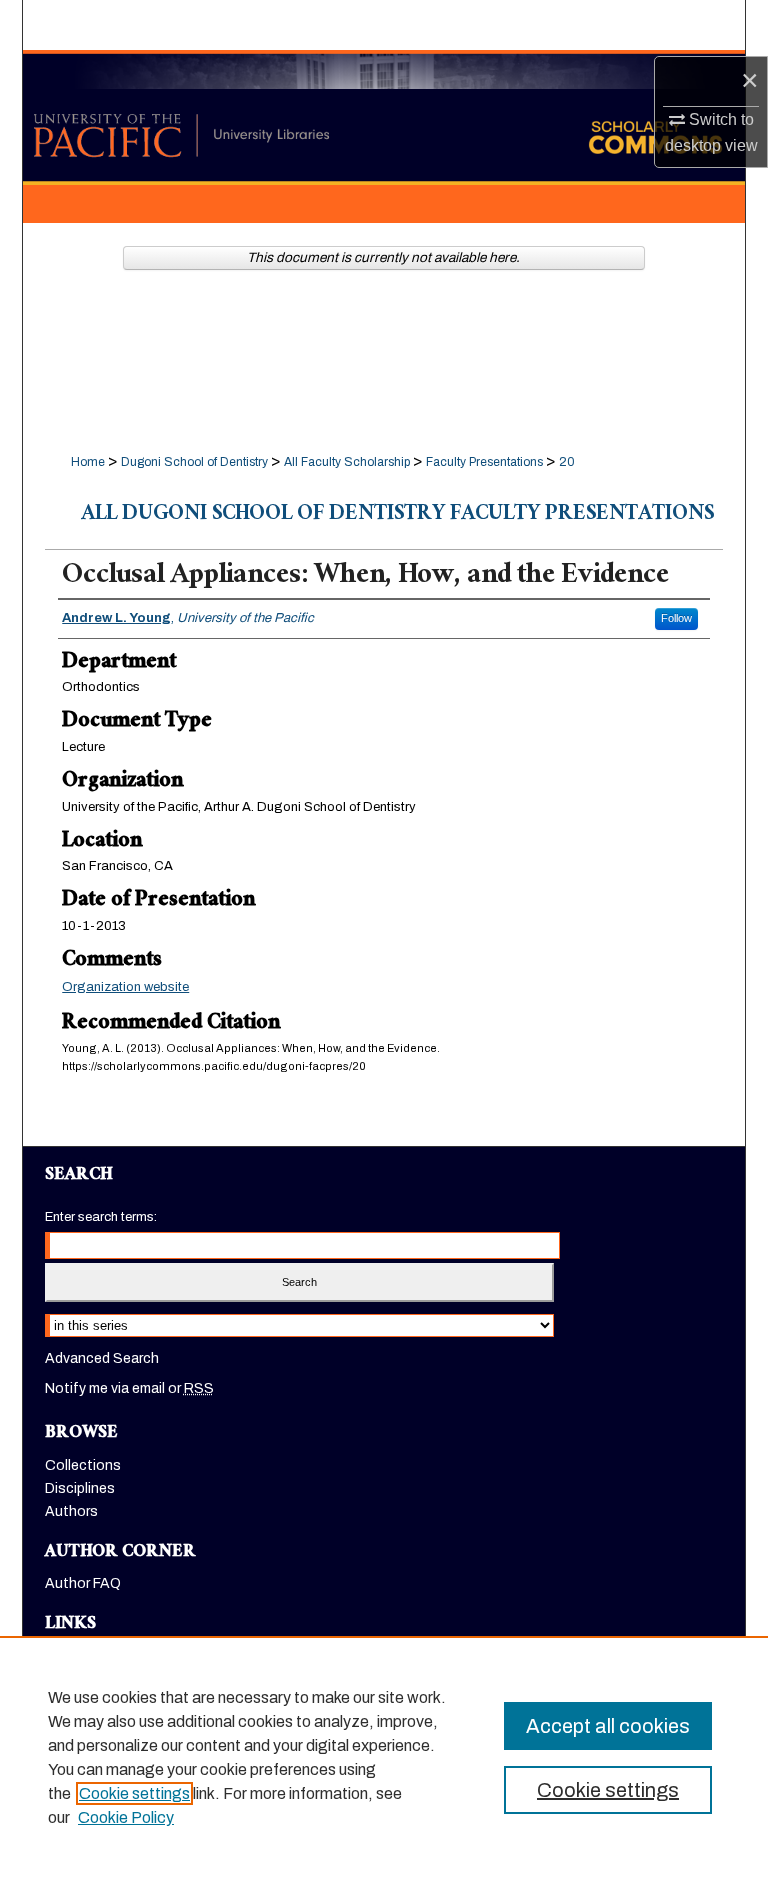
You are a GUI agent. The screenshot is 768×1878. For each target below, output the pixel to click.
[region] (384, 1757)
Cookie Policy (126, 1817)
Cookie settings (134, 1793)
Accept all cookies (608, 1726)
